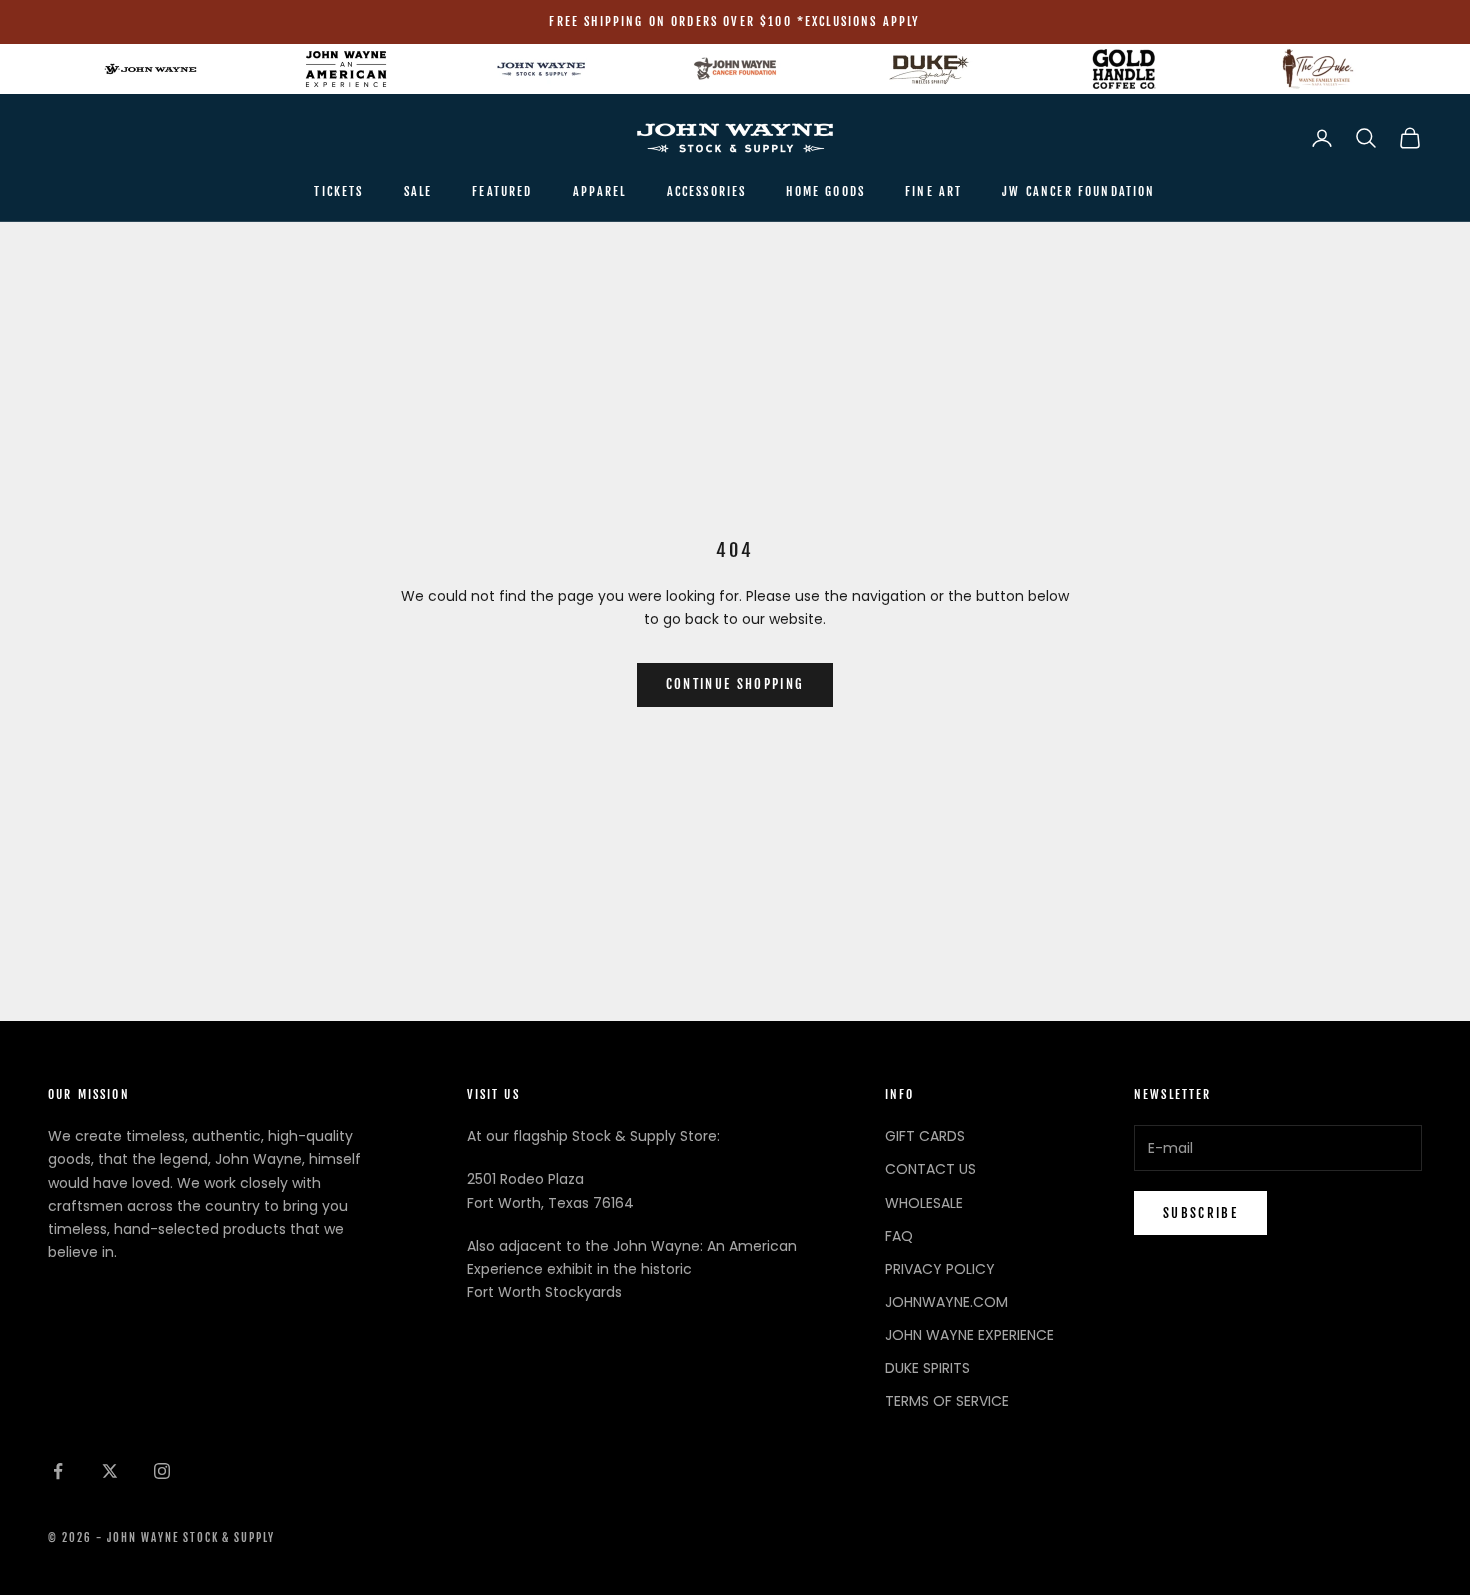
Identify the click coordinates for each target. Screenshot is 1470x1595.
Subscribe (1200, 1213)
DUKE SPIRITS (927, 1368)
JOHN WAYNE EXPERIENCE (969, 1335)
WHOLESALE (924, 1203)
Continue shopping (735, 684)
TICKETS (338, 191)
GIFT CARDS (925, 1136)
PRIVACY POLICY (940, 1269)
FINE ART (933, 191)
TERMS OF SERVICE (947, 1401)
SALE (418, 191)
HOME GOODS (825, 191)
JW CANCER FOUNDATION (1078, 191)
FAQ (899, 1236)
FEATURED (502, 191)
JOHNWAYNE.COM (946, 1302)
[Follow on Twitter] (110, 1471)
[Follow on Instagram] (162, 1471)
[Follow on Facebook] (58, 1471)
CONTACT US (930, 1169)
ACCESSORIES (707, 191)
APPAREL (600, 191)
